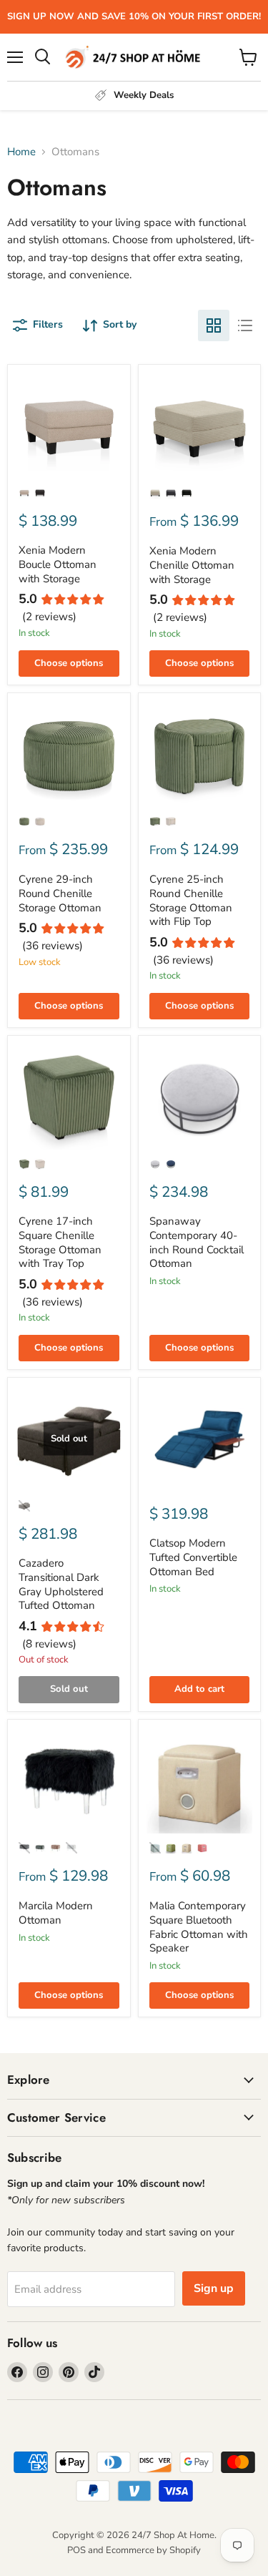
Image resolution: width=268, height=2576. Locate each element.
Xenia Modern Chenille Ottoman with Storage (192, 565)
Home (21, 152)
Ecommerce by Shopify (153, 2550)
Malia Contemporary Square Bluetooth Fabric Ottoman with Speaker (199, 1927)
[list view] (245, 325)
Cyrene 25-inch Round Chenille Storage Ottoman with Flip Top (191, 900)
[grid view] (214, 325)
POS (76, 2550)
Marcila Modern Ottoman (56, 1913)
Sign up (214, 2288)
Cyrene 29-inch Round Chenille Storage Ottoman (60, 893)
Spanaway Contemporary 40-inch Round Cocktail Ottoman (197, 1242)
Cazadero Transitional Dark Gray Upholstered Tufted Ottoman (61, 1584)
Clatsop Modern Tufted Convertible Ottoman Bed (193, 1557)
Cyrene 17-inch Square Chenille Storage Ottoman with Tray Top (60, 1242)
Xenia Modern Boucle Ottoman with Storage (58, 564)
